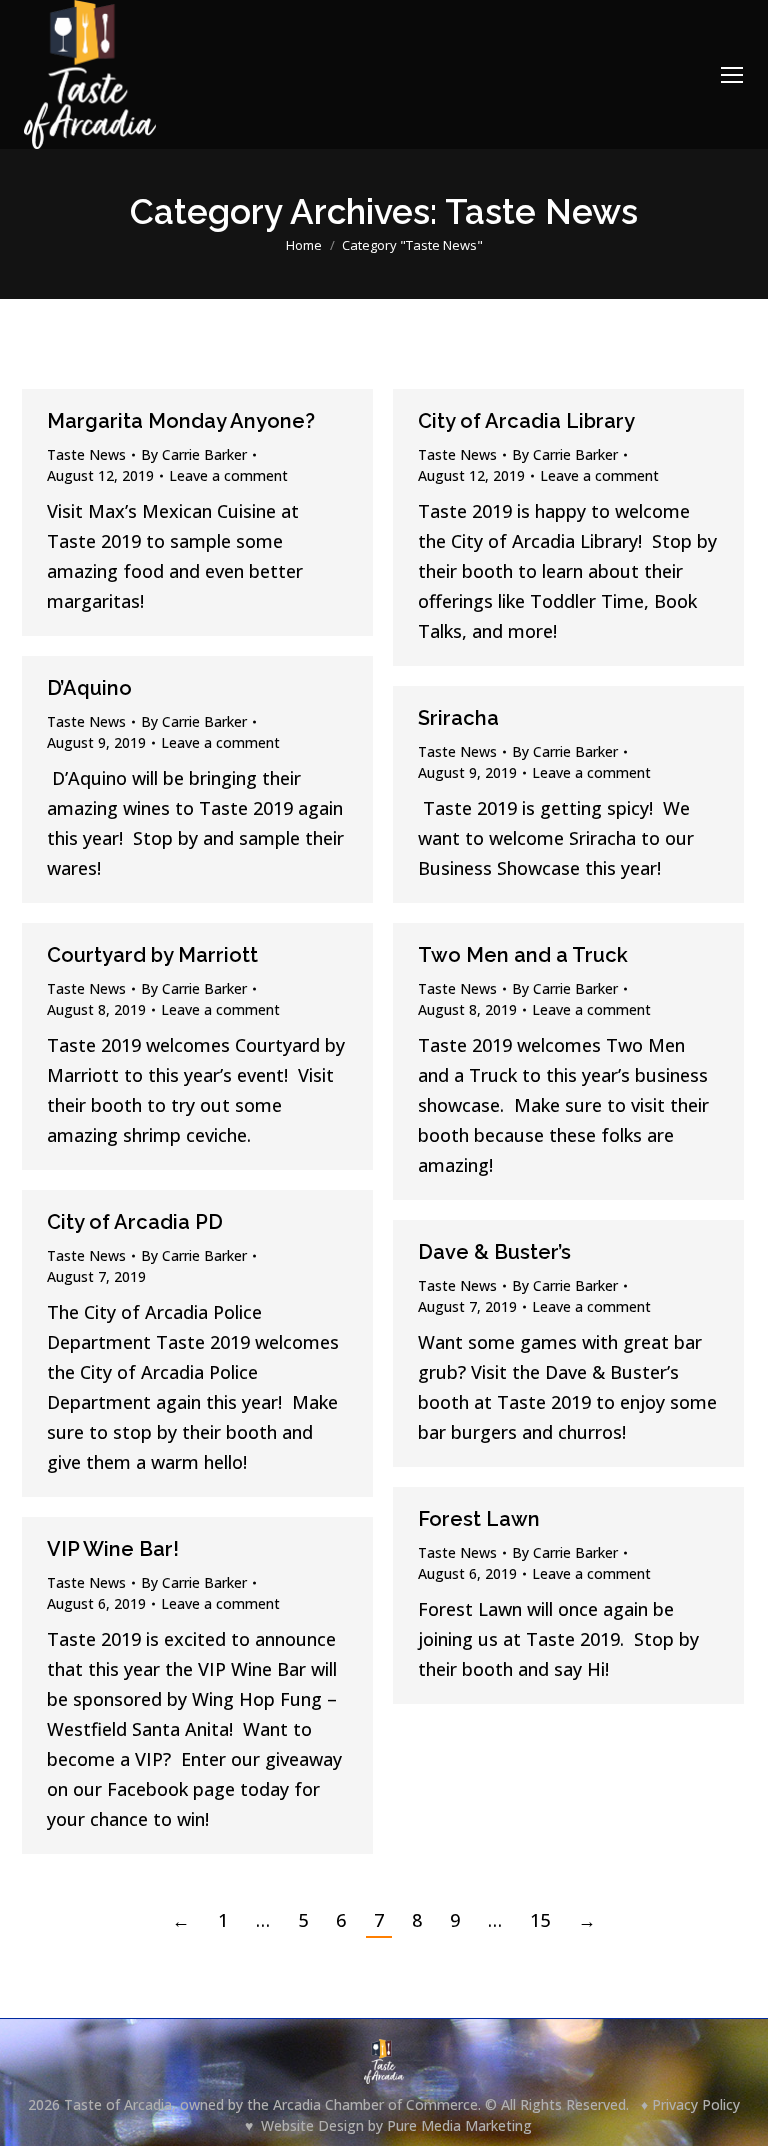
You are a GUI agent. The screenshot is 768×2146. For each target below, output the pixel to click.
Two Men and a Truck (523, 955)
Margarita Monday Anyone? (181, 421)
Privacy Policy (696, 2104)
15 (540, 1920)
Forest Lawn (479, 1519)
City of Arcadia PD (135, 1222)
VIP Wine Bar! (113, 1549)
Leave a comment (228, 475)
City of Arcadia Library (526, 421)
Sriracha (458, 718)
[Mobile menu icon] (732, 75)
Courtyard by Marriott (152, 955)
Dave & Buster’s (494, 1252)
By (194, 454)
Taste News (86, 454)
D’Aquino (89, 688)
